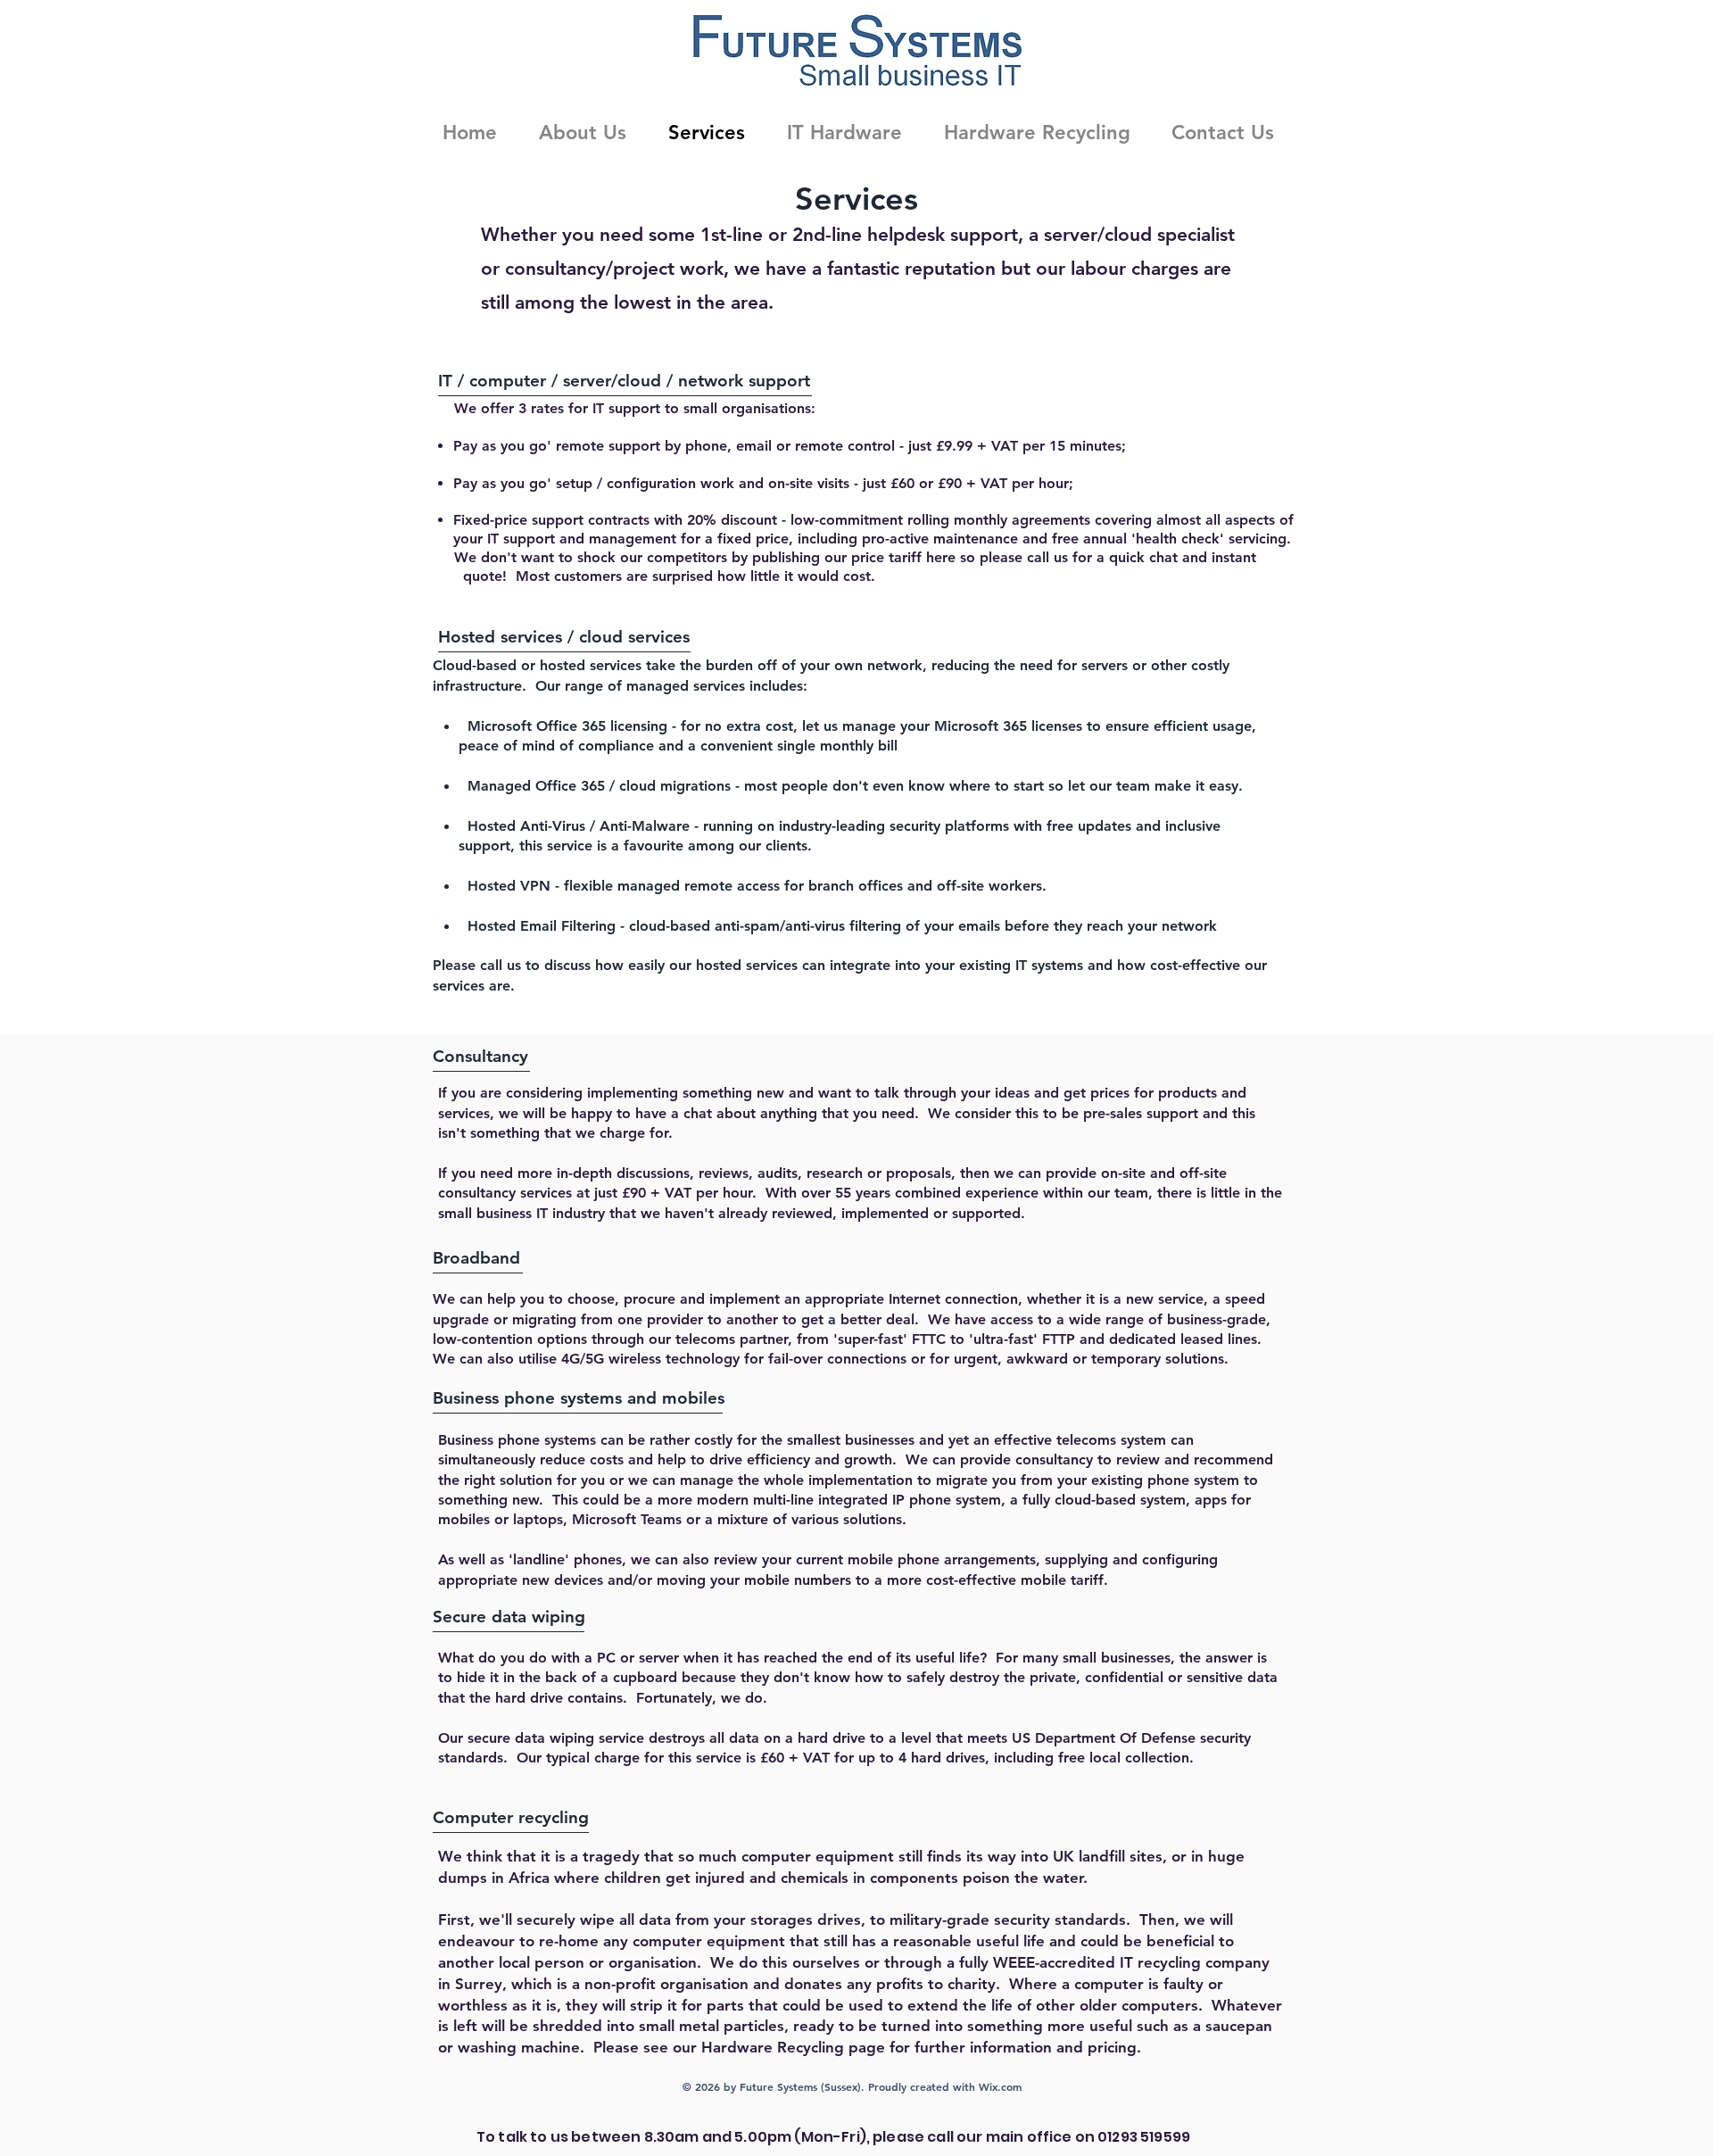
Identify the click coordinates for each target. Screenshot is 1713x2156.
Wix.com (1000, 2086)
